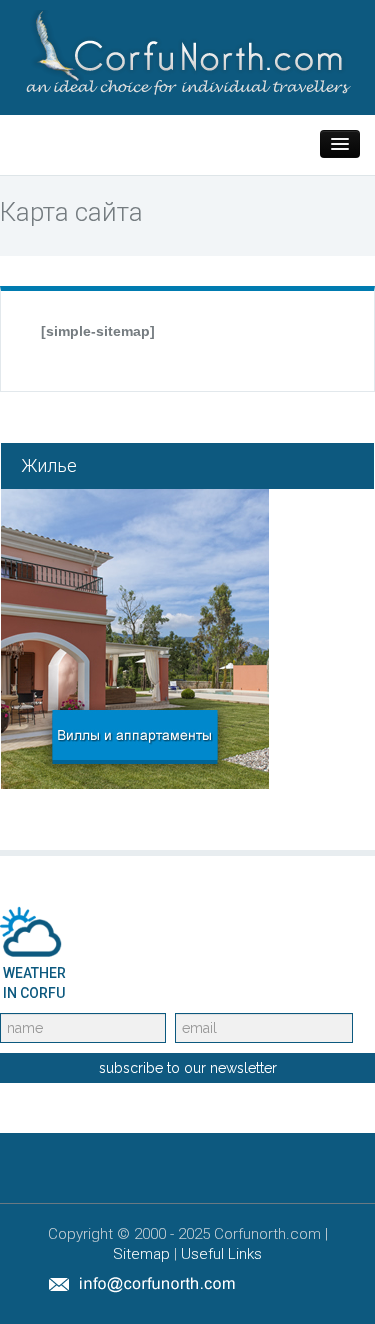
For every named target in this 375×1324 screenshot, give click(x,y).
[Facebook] (275, 1284)
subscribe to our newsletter (188, 1068)
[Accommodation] (135, 638)
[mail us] (142, 1284)
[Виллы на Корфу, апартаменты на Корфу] (187, 51)
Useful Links (221, 1254)
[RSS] (321, 1284)
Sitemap (141, 1254)
